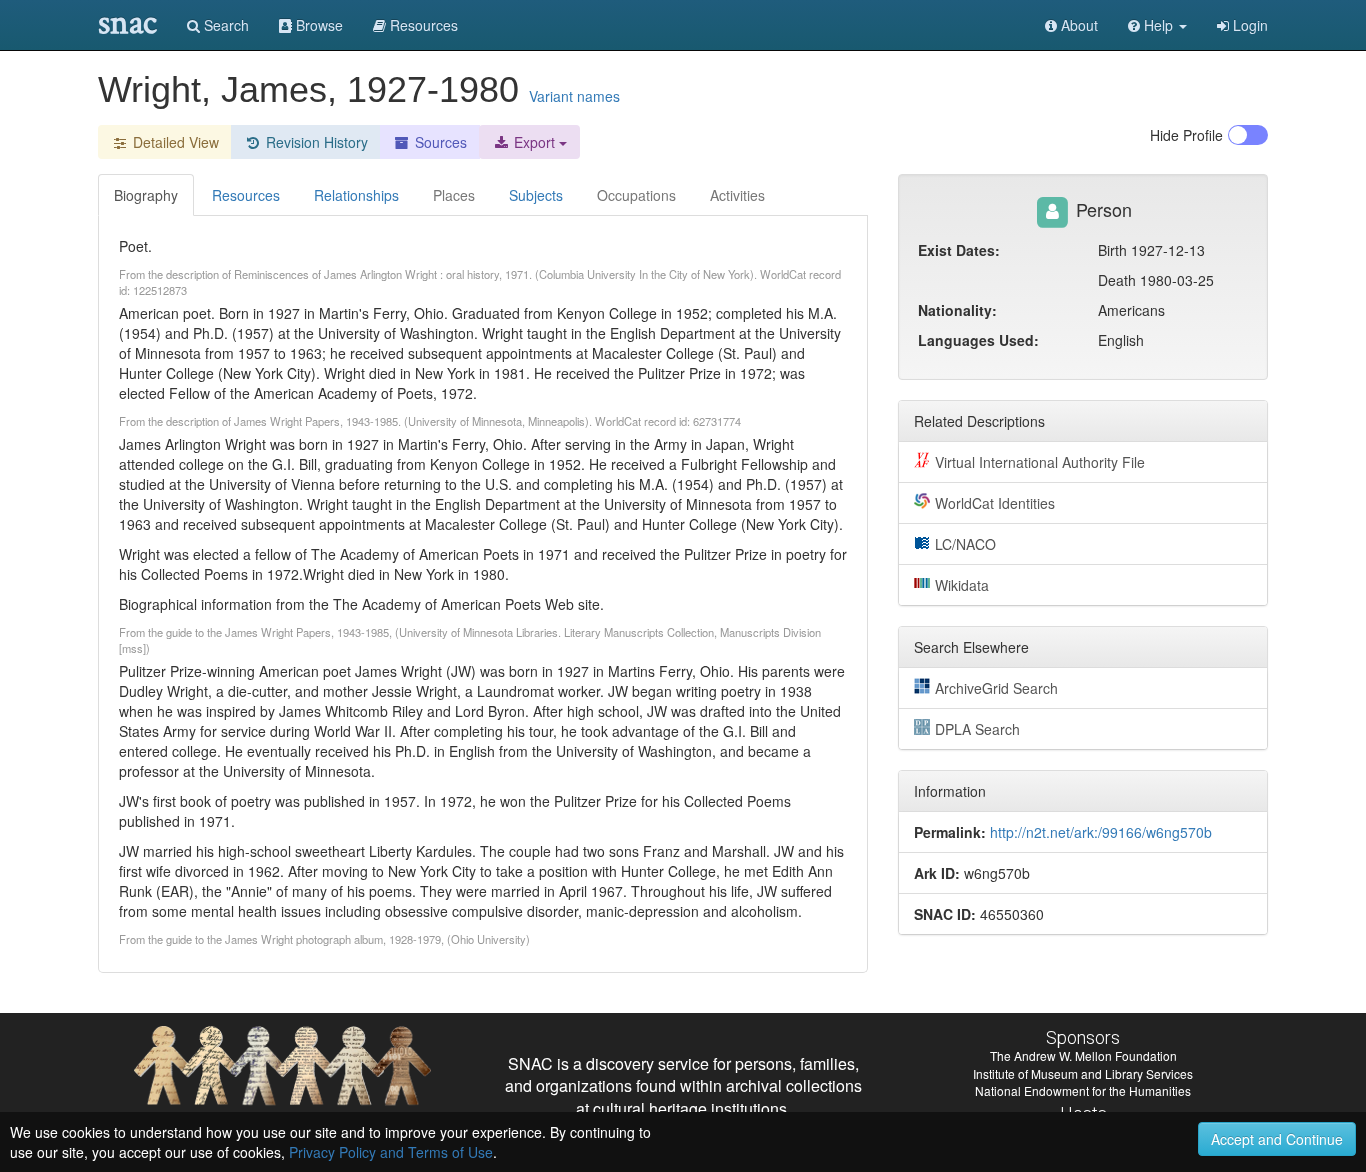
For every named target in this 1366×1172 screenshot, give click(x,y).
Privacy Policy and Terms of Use (391, 1152)
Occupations (636, 195)
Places (454, 195)
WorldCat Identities (995, 503)
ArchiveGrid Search (996, 688)
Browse (317, 25)
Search (224, 25)
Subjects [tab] (536, 195)
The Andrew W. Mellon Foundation (1083, 1055)
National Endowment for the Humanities (1083, 1090)
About (1077, 25)
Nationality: (957, 310)
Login (1248, 25)
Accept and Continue (1277, 1139)
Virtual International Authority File (1040, 462)
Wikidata (962, 585)
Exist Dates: (959, 250)
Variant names (574, 96)
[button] (1157, 25)
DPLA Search (977, 729)
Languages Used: (978, 340)
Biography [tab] (146, 195)
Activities (737, 195)
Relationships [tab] (356, 195)
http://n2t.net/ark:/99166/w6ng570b (1101, 832)
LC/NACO (965, 544)
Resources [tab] (246, 195)
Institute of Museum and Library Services (1083, 1073)
